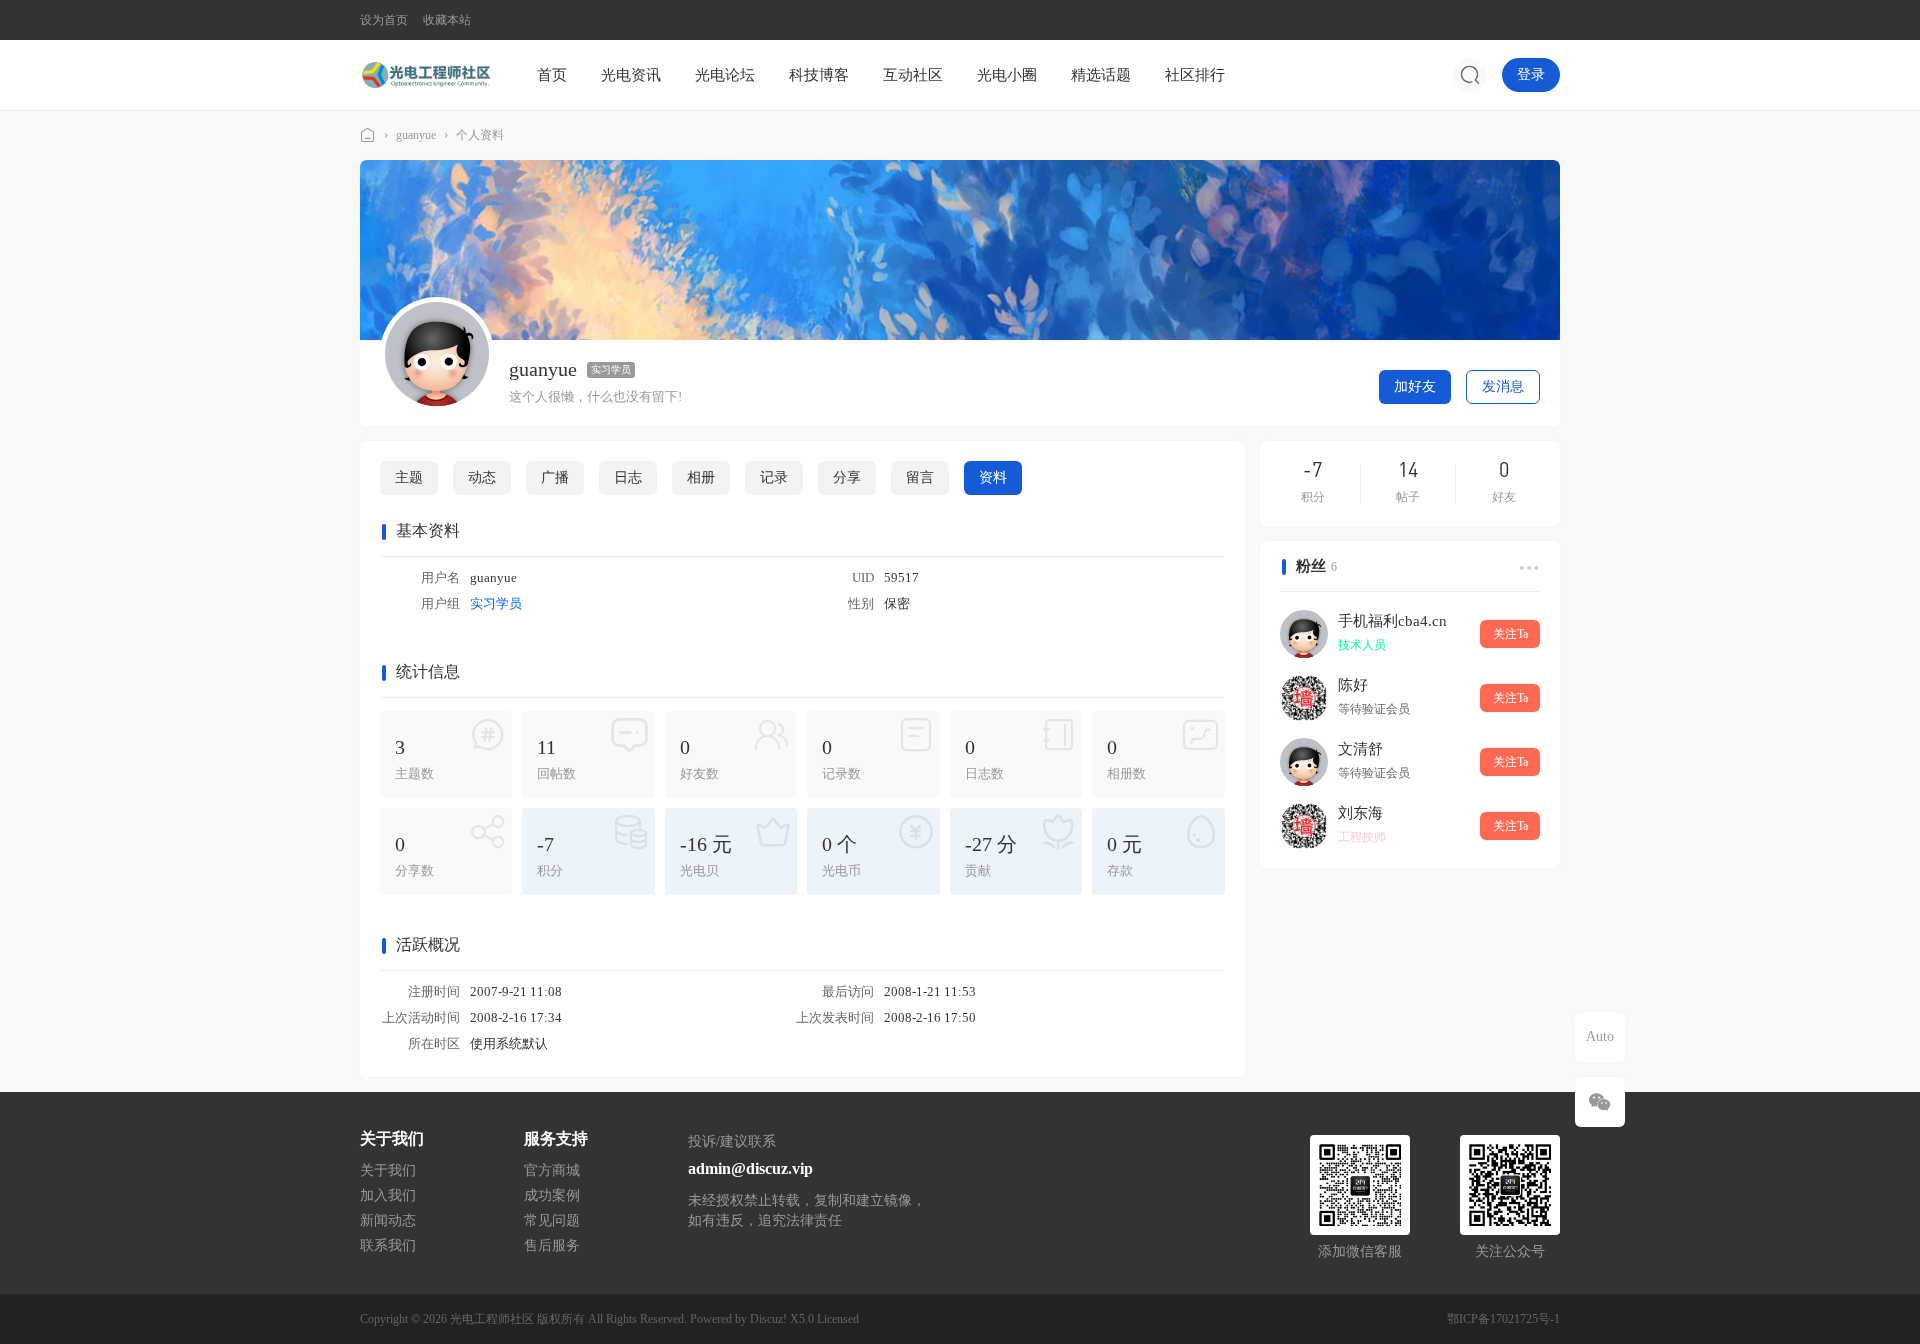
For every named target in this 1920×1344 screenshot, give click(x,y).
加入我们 (388, 1195)
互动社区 (913, 75)
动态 (482, 477)
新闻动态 (388, 1220)
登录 (1531, 74)
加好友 (1415, 386)
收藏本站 (447, 20)
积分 (550, 855)
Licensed (838, 1319)
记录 (774, 477)
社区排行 (1195, 75)
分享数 (414, 855)
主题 (409, 477)
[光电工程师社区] (425, 74)
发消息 (1503, 386)
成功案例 (552, 1195)
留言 (920, 477)
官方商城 (552, 1170)
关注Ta (1510, 634)
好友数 (699, 758)
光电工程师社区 (368, 135)
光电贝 (706, 855)
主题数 (414, 758)
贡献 (991, 855)
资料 (993, 477)
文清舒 (1360, 749)
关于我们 (388, 1170)
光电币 (841, 855)
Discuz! (768, 1319)
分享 (847, 477)
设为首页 (384, 20)
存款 (1124, 855)
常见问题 (552, 1220)
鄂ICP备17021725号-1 (1503, 1319)
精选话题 (1101, 75)
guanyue (416, 135)
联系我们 (388, 1245)
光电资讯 (631, 75)
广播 (555, 477)
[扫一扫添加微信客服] (1600, 1102)
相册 (701, 477)
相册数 (1126, 758)
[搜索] (1470, 75)
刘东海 (1360, 813)
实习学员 (611, 369)
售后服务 (552, 1245)
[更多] (1527, 567)
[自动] (1600, 1037)
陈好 (1353, 685)
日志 (628, 477)
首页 (552, 75)
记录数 (841, 758)
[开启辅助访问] (1546, 20)
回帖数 (556, 758)
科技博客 (819, 75)
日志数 (984, 758)
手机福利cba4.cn (1392, 621)
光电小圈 (1007, 75)
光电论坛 (725, 75)
